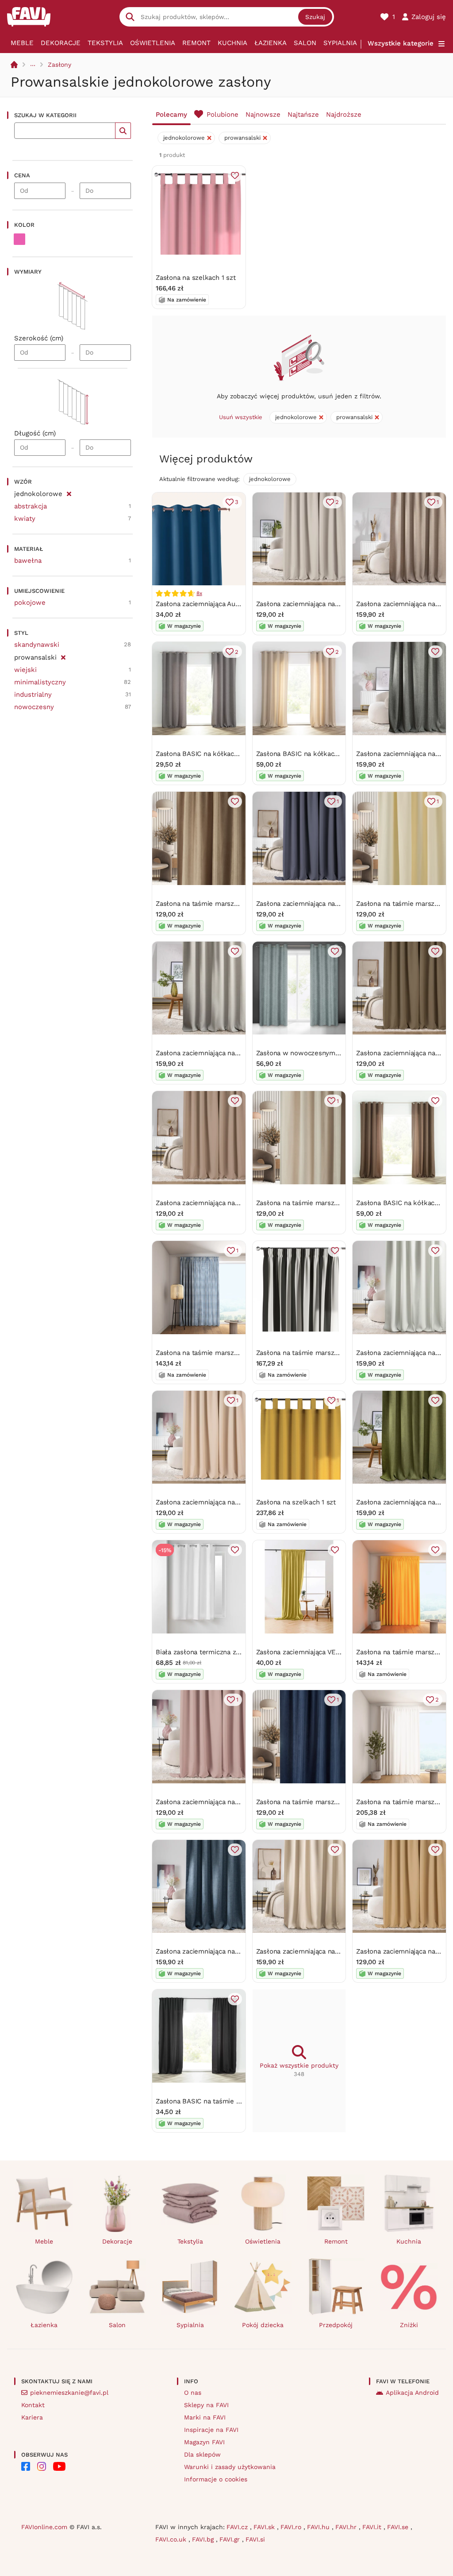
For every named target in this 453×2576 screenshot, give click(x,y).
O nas (193, 2393)
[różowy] (19, 239)
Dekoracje (61, 43)
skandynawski (37, 645)
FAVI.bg (204, 2539)
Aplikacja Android (412, 2393)
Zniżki (409, 2325)
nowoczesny (34, 707)
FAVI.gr (231, 2539)
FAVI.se (399, 2527)
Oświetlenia (153, 43)
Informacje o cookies (216, 2479)
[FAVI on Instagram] (42, 2466)
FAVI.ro (292, 2527)
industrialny (33, 695)
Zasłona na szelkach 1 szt (196, 278)
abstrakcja (31, 506)
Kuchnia (232, 43)
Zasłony (60, 65)
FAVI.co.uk (172, 2539)
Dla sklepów (202, 2454)
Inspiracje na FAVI (211, 2430)
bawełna (28, 561)
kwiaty (25, 519)
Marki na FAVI (205, 2417)
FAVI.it (373, 2527)
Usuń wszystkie (241, 417)
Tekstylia (105, 43)
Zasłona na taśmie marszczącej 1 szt (213, 1353)
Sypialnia (340, 43)
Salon (305, 43)
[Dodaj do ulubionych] (235, 176)
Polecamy (171, 114)
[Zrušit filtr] (69, 492)
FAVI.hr (347, 2527)
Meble (22, 43)
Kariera (32, 2417)
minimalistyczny (40, 682)
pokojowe (30, 603)
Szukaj (315, 17)
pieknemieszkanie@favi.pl (69, 2393)
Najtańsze (303, 114)
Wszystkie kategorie (401, 43)
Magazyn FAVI (204, 2442)
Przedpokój (336, 2325)
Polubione (223, 114)
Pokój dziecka (263, 2325)
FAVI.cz (238, 2527)
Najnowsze (263, 114)
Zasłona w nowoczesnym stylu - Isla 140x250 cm (333, 1053)
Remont (196, 43)
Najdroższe (344, 114)
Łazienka (271, 43)
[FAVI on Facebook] (26, 2466)
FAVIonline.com (44, 2527)
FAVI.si (255, 2539)
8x (199, 593)
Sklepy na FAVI (206, 2405)
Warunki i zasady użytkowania (230, 2467)
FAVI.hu (319, 2527)
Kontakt (33, 2405)
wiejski (25, 670)
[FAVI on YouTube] (59, 2466)
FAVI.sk (265, 2527)
